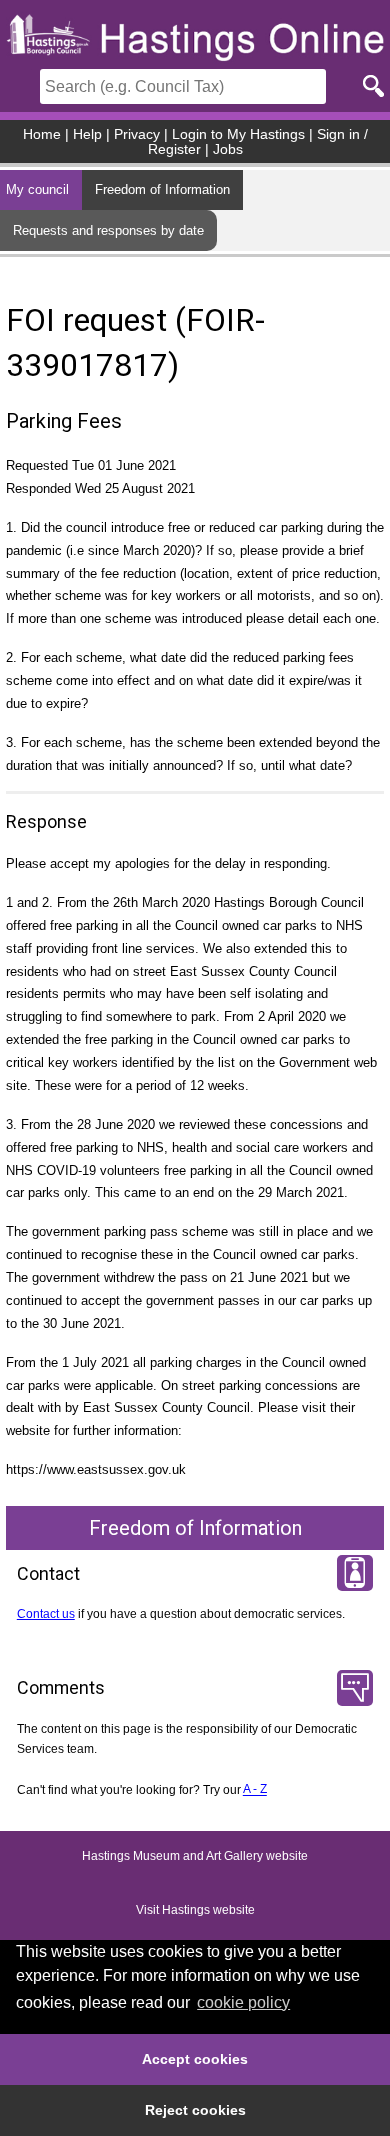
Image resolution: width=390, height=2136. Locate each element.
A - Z (255, 1790)
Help (87, 134)
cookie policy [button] (243, 2002)
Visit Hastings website (195, 1910)
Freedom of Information (162, 189)
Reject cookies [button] (195, 2110)
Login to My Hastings (238, 134)
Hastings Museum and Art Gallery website (195, 1856)
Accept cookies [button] (195, 2059)
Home (42, 134)
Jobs (228, 149)
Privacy (137, 134)
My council (37, 189)
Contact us (46, 1614)
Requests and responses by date (108, 230)
